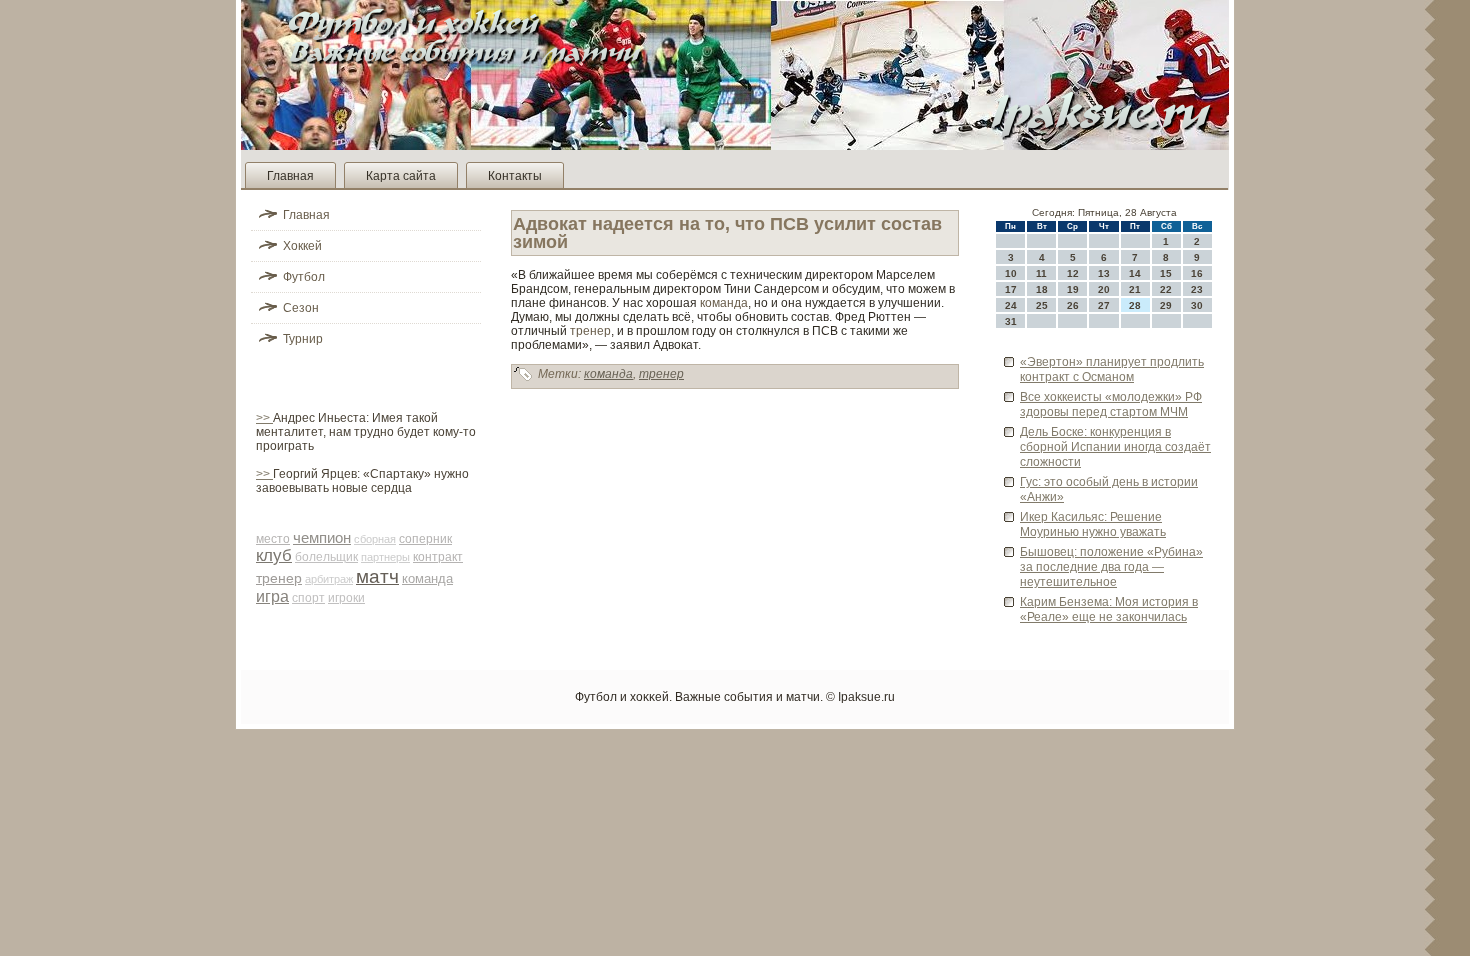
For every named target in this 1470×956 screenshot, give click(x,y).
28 (1135, 305)
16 (1197, 273)
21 (1135, 289)
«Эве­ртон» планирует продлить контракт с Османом (1112, 369)
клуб (274, 555)
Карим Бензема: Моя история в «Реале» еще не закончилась (1109, 609)
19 (1073, 289)
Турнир (303, 339)
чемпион (322, 537)
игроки (346, 598)
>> (264, 418)
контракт (438, 557)
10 (1011, 273)
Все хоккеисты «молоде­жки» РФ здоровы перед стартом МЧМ (1111, 404)
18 (1042, 289)
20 (1104, 289)
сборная (375, 539)
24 (1011, 305)
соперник (425, 539)
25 (1042, 305)
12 (1073, 273)
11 (1041, 273)
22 (1166, 289)
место (273, 539)
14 (1135, 273)
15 (1166, 273)
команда (427, 578)
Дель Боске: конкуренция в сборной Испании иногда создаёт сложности (1115, 447)
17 (1011, 289)
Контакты (515, 176)
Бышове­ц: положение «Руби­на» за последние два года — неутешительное (1111, 567)
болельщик (326, 557)
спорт (308, 598)
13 (1104, 273)
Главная (290, 176)
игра (272, 596)
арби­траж (329, 579)
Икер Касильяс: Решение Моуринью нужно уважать (1093, 524)
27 (1104, 305)
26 (1073, 305)
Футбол (304, 277)
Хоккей (302, 246)
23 (1197, 289)
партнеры (385, 557)
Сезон (301, 308)
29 (1166, 305)
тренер (279, 578)
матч (377, 576)
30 (1197, 305)
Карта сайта (401, 176)
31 (1011, 321)
